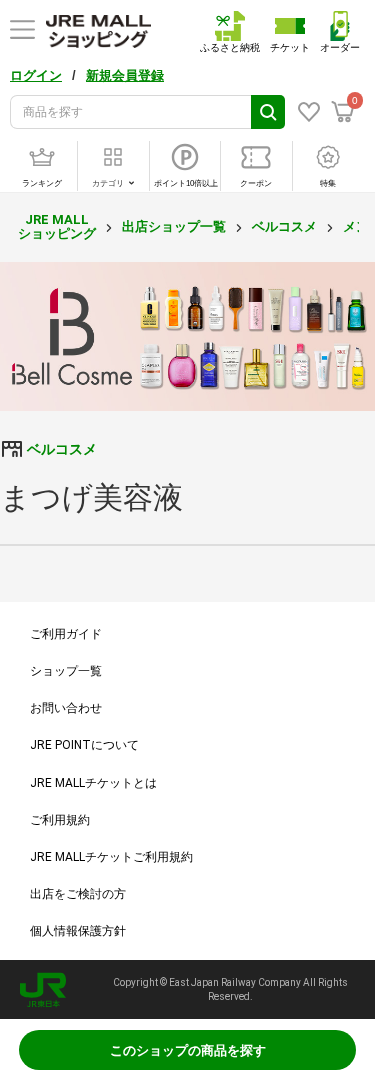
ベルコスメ (284, 226)
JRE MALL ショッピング (57, 226)
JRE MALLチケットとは (93, 783)
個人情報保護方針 (78, 931)
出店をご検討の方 (78, 894)
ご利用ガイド (66, 634)
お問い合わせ (66, 708)
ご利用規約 (60, 820)
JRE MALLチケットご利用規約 (111, 857)
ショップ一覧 (66, 671)
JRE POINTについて (84, 745)
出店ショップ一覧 (174, 226)
